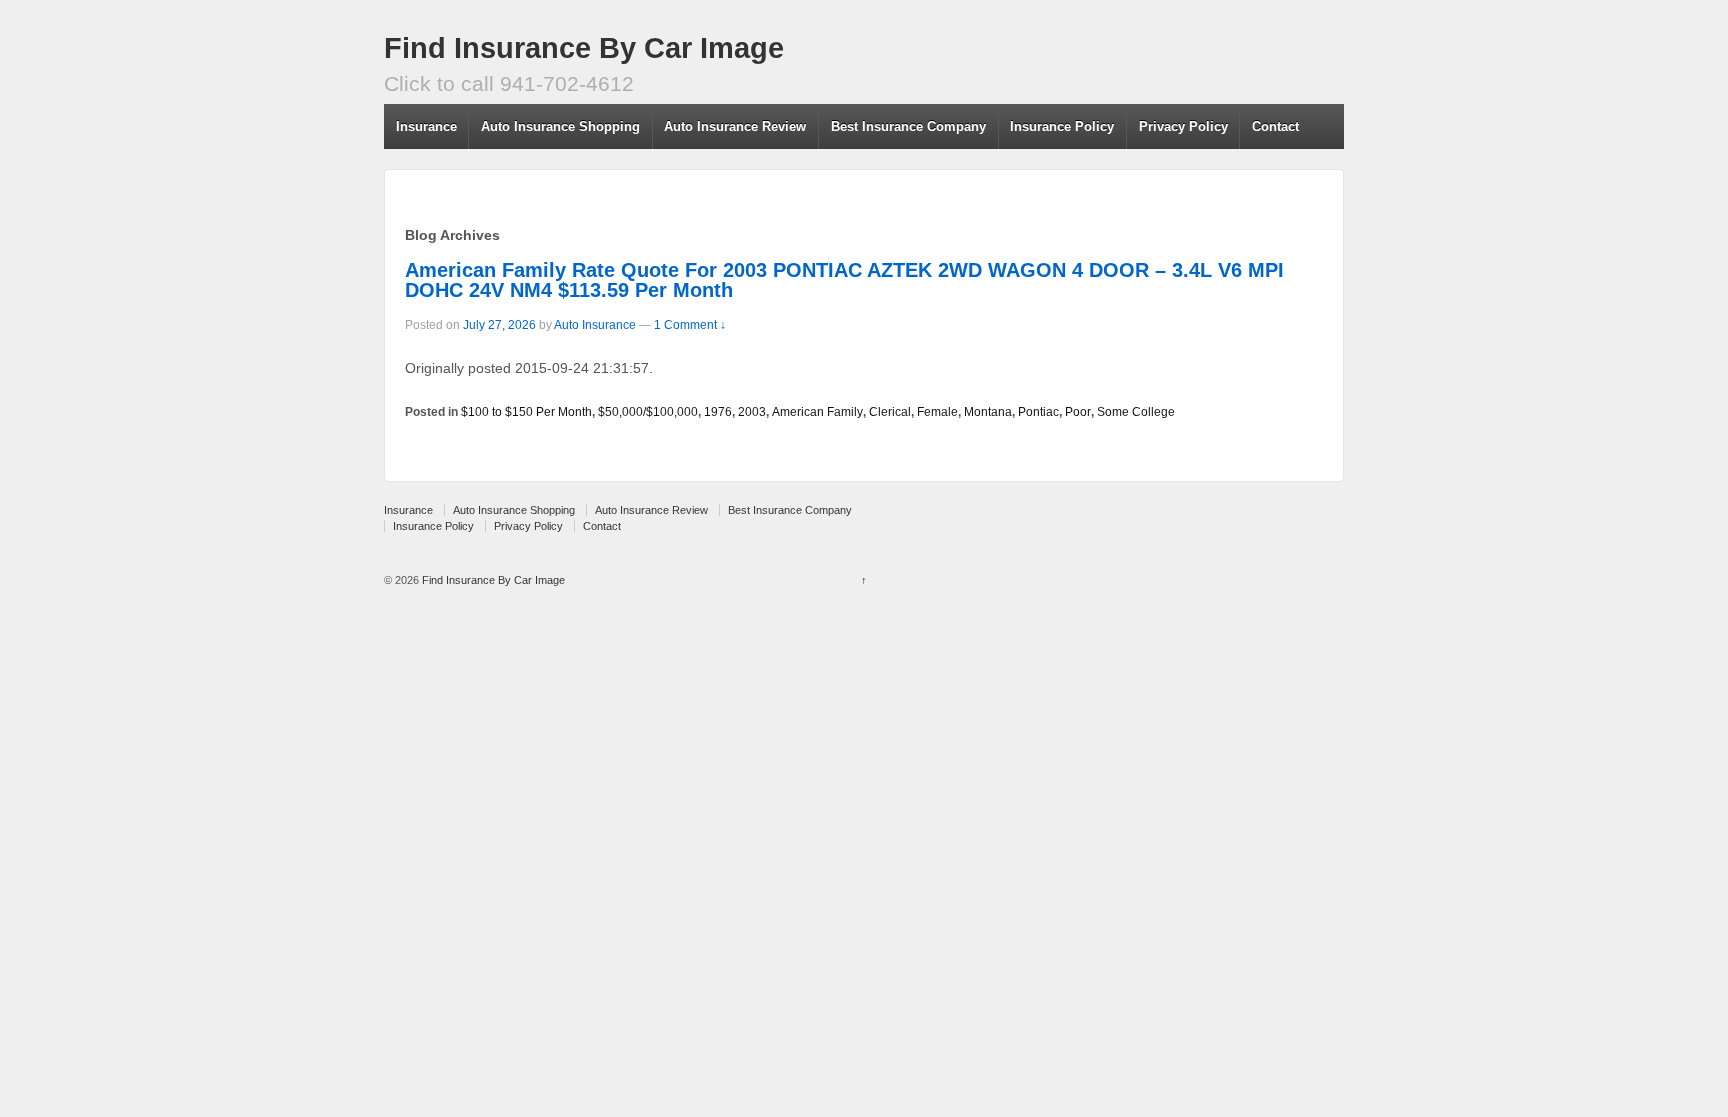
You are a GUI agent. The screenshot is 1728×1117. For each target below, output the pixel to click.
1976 (718, 412)
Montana (988, 412)
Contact (1275, 126)
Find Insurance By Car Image (584, 48)
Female (937, 412)
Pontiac (1038, 412)
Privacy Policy (1183, 126)
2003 (752, 412)
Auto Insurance (595, 325)
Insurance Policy (1062, 126)
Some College (1136, 412)
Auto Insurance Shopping (560, 126)
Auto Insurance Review (735, 126)
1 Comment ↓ (690, 325)
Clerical (890, 412)
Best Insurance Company (908, 126)
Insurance (426, 126)
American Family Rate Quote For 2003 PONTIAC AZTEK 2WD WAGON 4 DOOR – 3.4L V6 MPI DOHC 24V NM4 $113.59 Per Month (844, 280)
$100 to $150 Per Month (526, 412)
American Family (817, 412)
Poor (1078, 412)
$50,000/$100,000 (648, 412)
